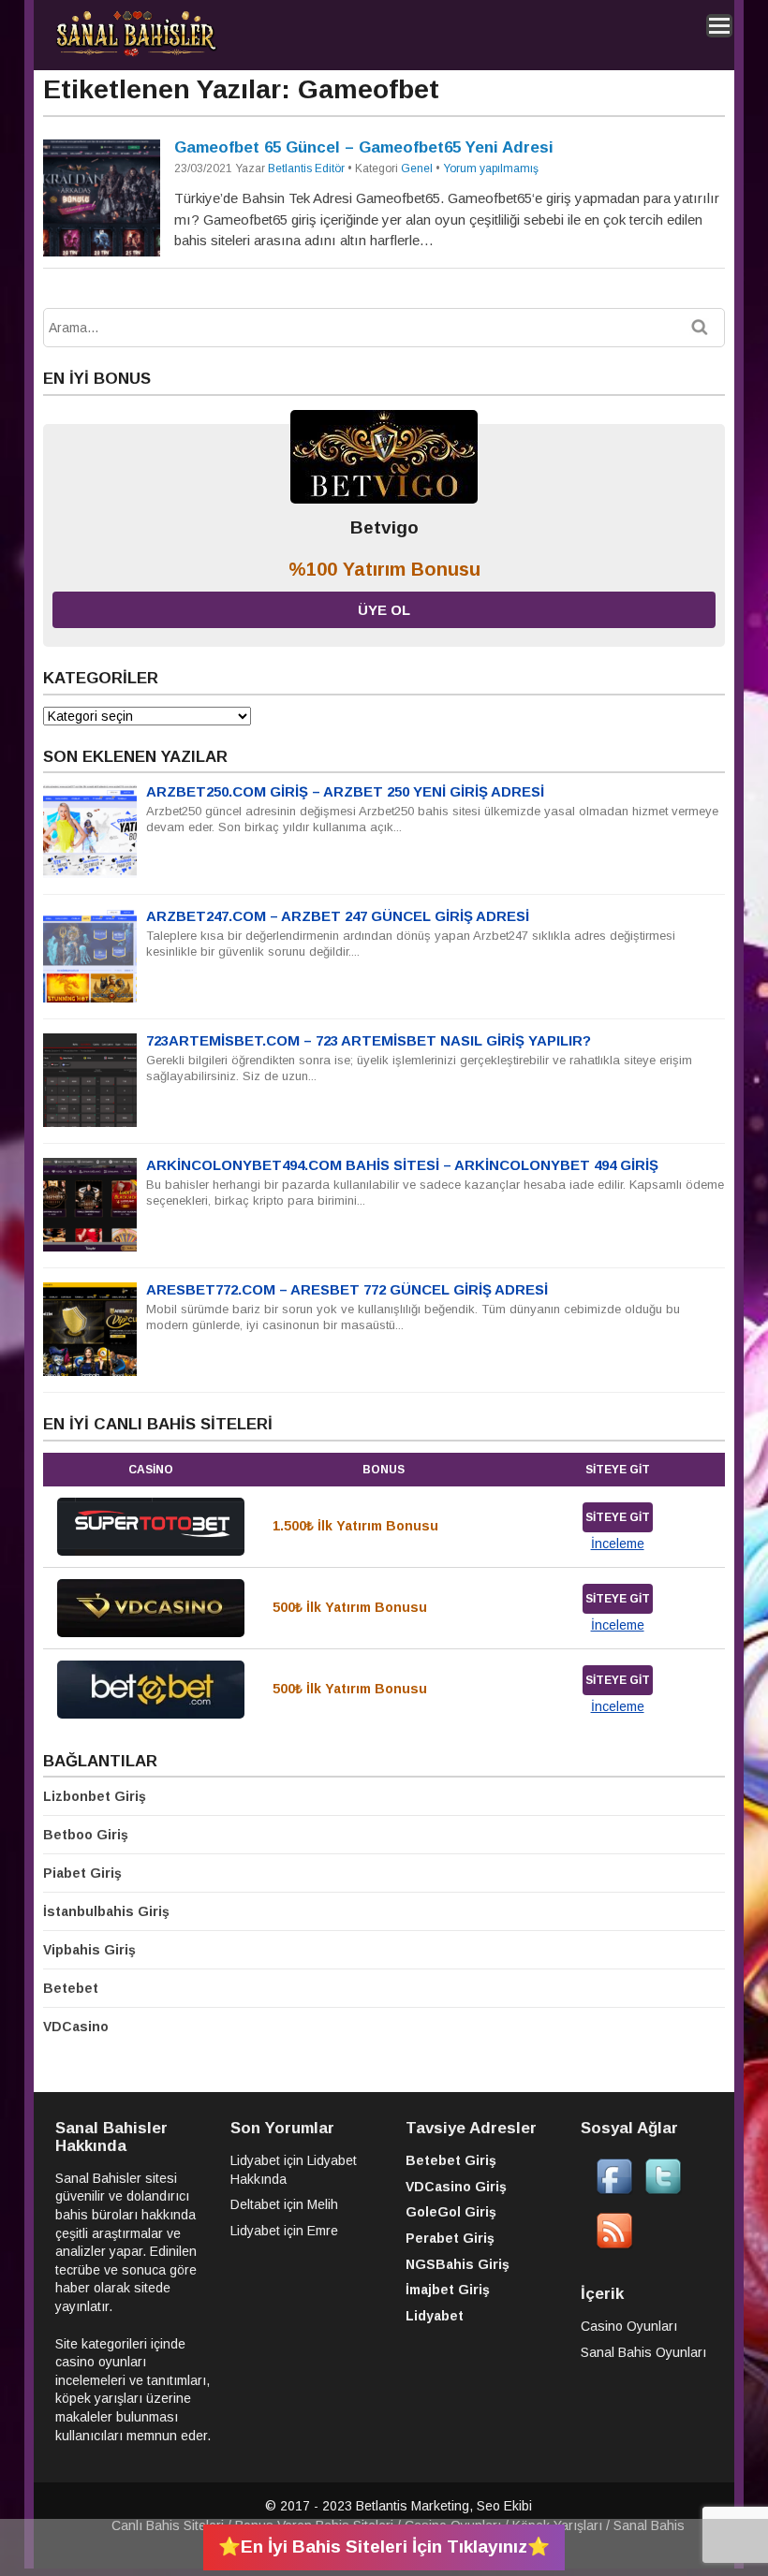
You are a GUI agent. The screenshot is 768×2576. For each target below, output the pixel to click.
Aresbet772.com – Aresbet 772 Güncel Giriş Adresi (347, 1289)
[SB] (136, 53)
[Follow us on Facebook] (614, 2190)
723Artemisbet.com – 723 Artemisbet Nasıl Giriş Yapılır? (369, 1040)
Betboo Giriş (86, 1835)
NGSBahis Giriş (458, 2264)
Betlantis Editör (306, 168)
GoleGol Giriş (451, 2212)
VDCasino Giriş (456, 2187)
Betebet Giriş (451, 2160)
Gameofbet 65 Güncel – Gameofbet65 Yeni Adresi (364, 147)
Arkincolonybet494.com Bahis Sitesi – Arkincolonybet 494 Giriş (402, 1165)
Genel (417, 168)
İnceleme (618, 1544)
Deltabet (255, 2204)
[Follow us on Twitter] (663, 2190)
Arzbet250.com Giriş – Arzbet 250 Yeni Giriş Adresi (345, 791)
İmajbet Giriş (448, 2290)
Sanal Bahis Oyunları (643, 2352)
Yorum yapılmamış (491, 168)
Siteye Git (618, 1517)
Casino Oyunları (629, 2326)
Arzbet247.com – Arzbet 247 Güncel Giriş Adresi (338, 916)
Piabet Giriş (82, 1873)
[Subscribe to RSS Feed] (614, 2245)
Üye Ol (384, 610)
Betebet (71, 1988)
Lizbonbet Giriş (95, 1796)
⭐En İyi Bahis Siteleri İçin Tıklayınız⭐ (384, 2547)
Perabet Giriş (450, 2238)
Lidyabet (255, 2160)
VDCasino (76, 2027)
